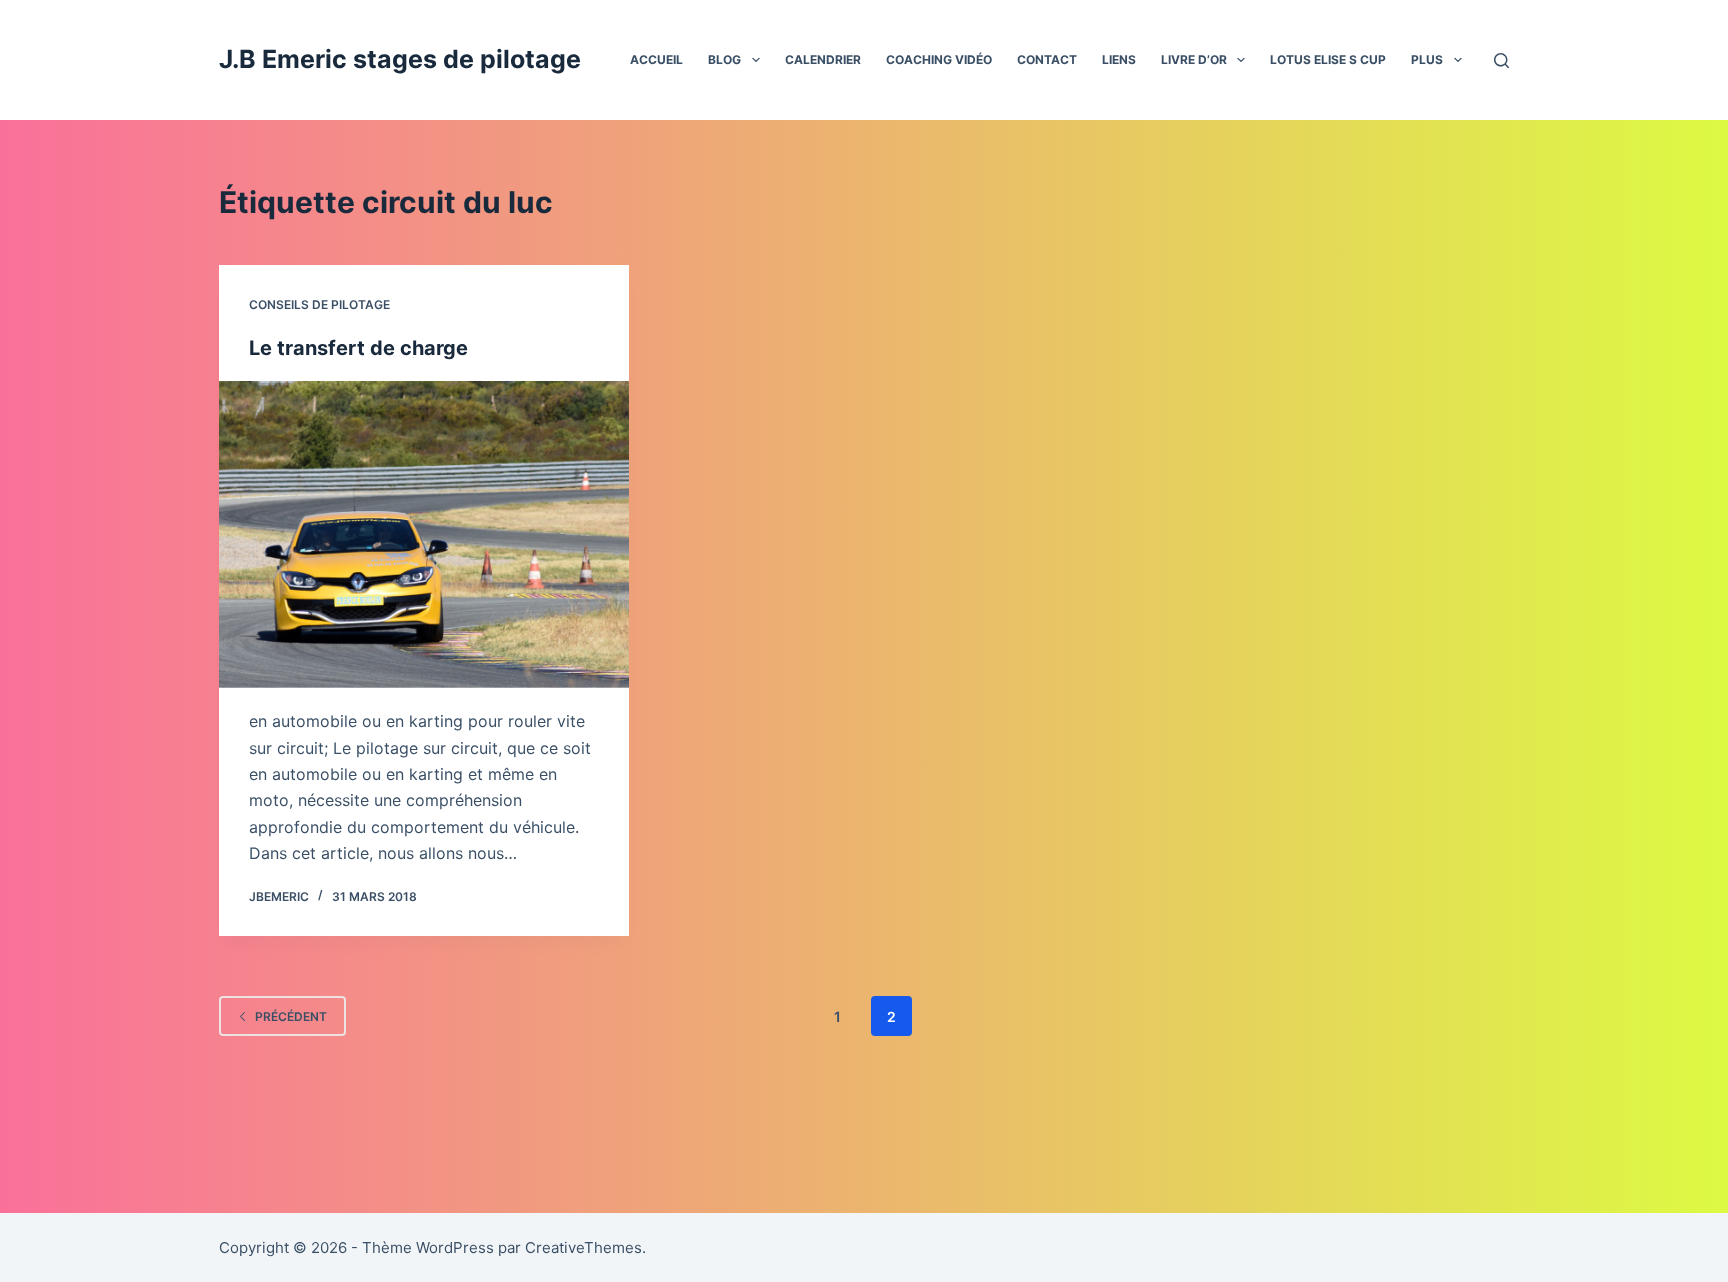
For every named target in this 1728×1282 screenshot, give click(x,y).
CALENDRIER (823, 59)
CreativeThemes (583, 1247)
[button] (756, 60)
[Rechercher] (1501, 60)
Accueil (656, 59)
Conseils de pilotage (319, 304)
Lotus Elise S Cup (1328, 59)
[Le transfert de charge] (424, 535)
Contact (1047, 59)
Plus (1427, 59)
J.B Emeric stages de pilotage (400, 59)
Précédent (291, 1016)
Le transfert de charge (358, 348)
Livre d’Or (1194, 59)
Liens (1119, 59)
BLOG (724, 59)
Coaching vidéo (939, 59)
